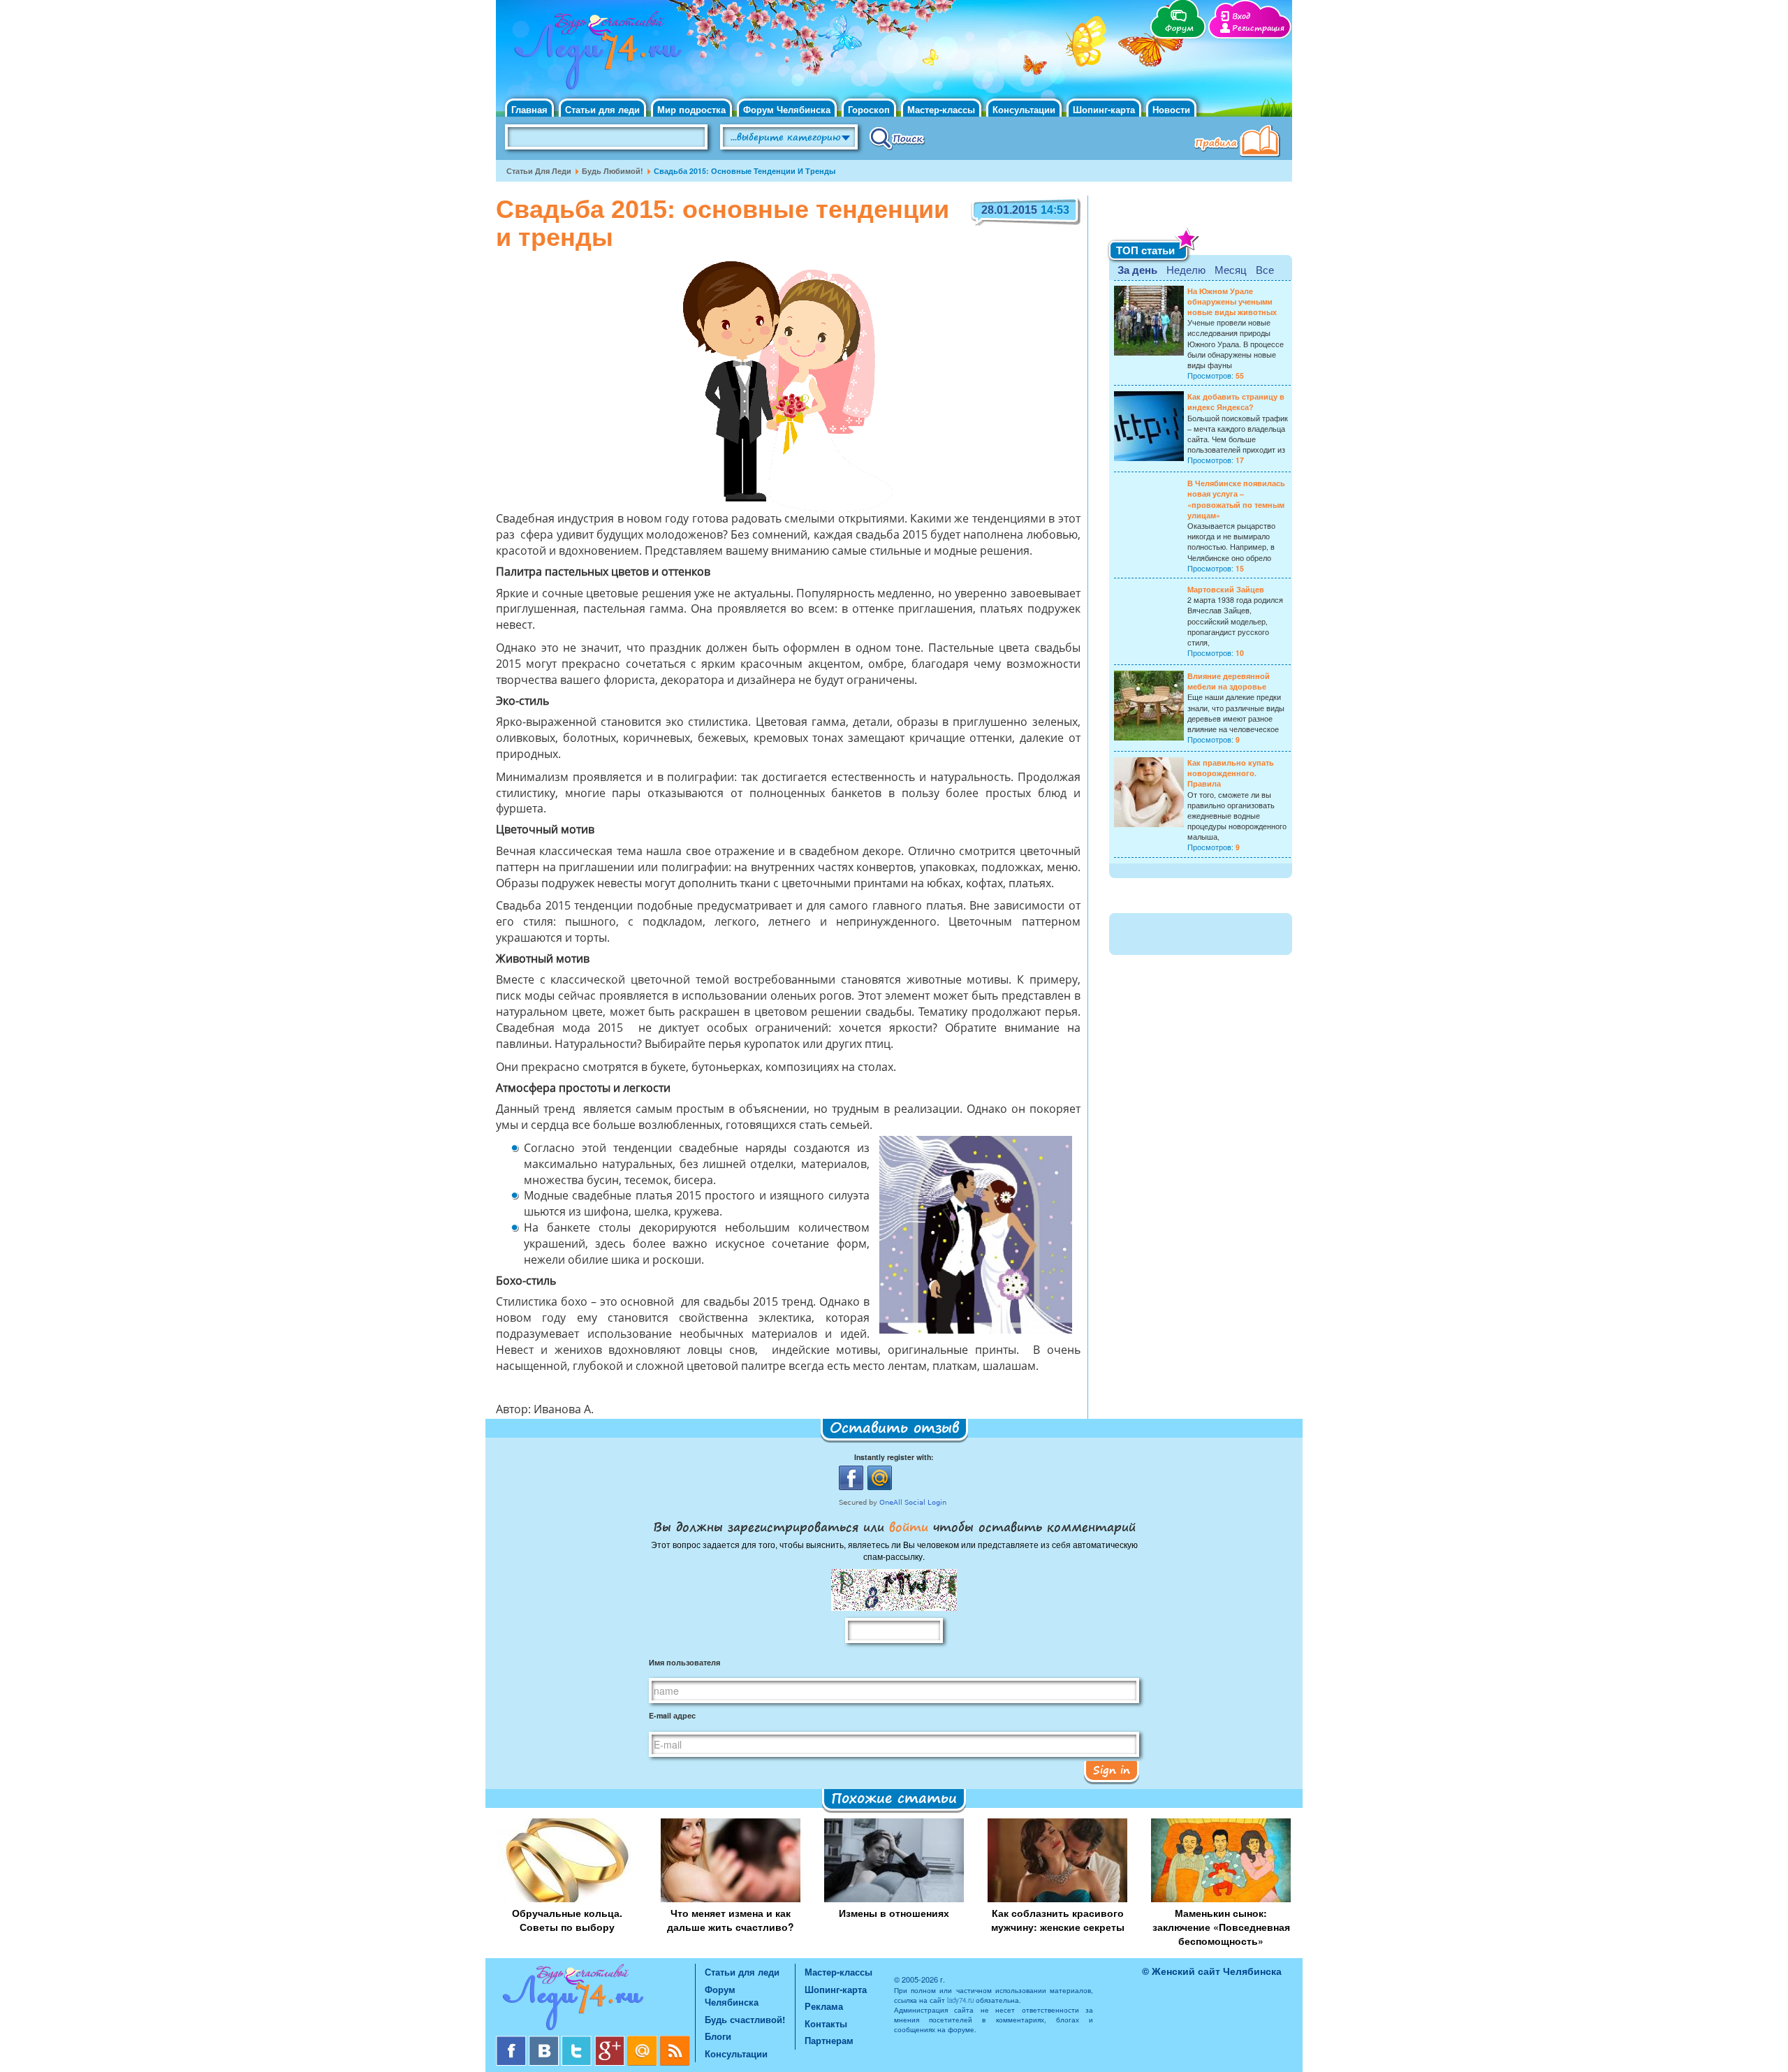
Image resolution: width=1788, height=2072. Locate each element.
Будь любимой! (613, 171)
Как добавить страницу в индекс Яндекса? (1236, 402)
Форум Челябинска (787, 109)
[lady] (595, 2000)
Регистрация (1258, 28)
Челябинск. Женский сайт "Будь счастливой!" (595, 54)
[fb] (512, 2041)
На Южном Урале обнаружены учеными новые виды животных (1232, 301)
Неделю (1186, 269)
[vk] (545, 2041)
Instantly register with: (894, 1457)
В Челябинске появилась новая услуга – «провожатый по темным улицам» (1236, 499)
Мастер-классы (941, 109)
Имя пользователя (684, 1662)
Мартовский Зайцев (1226, 589)
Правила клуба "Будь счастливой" (1240, 143)
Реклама (824, 2006)
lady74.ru (960, 2000)
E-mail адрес (672, 1715)
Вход (1241, 16)
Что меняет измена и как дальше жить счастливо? (731, 1920)
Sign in (1112, 1770)
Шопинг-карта (1104, 109)
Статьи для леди (602, 109)
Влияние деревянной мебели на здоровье (1229, 681)
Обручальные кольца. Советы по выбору (567, 1920)
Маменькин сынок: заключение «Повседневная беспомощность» (1221, 1927)
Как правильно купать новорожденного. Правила (1231, 773)
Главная (529, 109)
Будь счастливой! (745, 2019)
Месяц (1231, 269)
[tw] (578, 2041)
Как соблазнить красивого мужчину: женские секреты (1058, 1920)
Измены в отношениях (894, 1913)
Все (1265, 269)
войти (909, 1526)
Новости (1171, 109)
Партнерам (829, 2040)
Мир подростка (691, 109)
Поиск (897, 138)
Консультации (1024, 109)
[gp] (611, 2041)
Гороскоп (869, 109)
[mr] (644, 2041)
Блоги (718, 2036)
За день (1137, 270)
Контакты (826, 2023)
